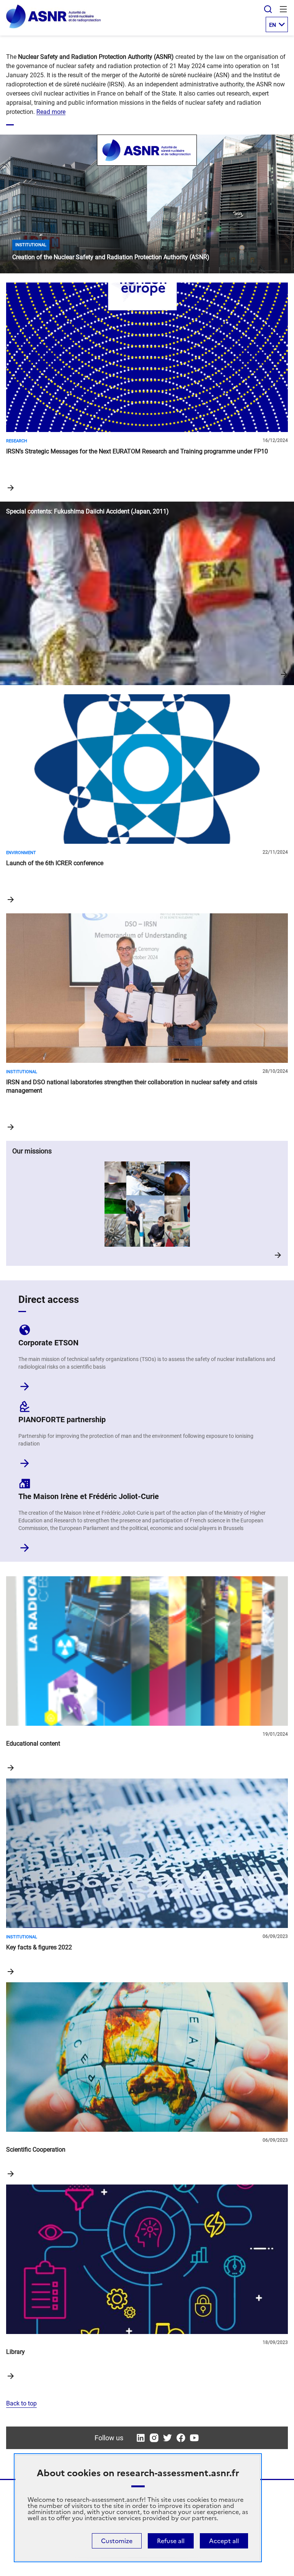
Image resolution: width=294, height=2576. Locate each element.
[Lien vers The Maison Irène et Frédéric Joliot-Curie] (25, 1545)
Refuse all (171, 2541)
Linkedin (141, 2438)
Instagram (154, 2438)
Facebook (181, 2438)
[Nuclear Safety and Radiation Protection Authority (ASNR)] (53, 27)
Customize (117, 2541)
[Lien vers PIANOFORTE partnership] (25, 1461)
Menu (283, 9)
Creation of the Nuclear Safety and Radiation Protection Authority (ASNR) (147, 204)
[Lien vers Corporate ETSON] (25, 1384)
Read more (51, 112)
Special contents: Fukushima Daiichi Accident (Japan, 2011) (147, 593)
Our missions (147, 1203)
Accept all (224, 2541)
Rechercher (268, 9)
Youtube (194, 2438)
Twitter (167, 2438)
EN (273, 25)
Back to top (21, 2403)
